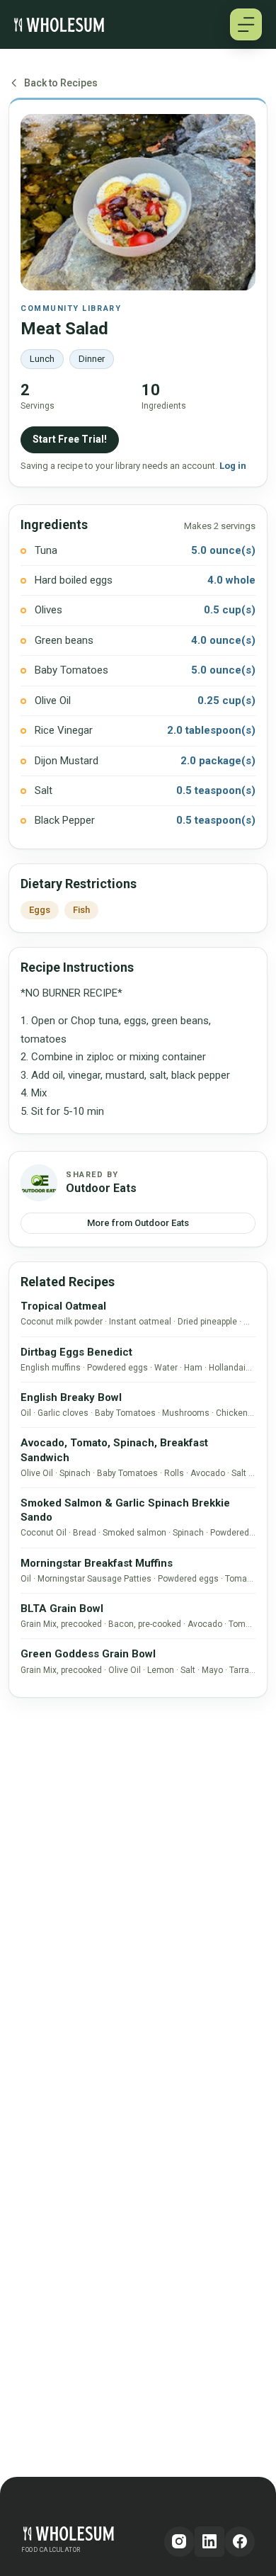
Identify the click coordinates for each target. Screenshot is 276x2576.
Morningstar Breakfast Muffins (97, 1563)
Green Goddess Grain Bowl (88, 1654)
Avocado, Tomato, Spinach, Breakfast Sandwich (114, 1450)
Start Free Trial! (70, 439)
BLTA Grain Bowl (62, 1608)
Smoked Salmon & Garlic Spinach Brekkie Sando (125, 1510)
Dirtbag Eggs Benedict (76, 1352)
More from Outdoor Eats (138, 1223)
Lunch (42, 359)
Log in (233, 466)
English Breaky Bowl (71, 1397)
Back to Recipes (61, 83)
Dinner (92, 359)
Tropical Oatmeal (63, 1306)
